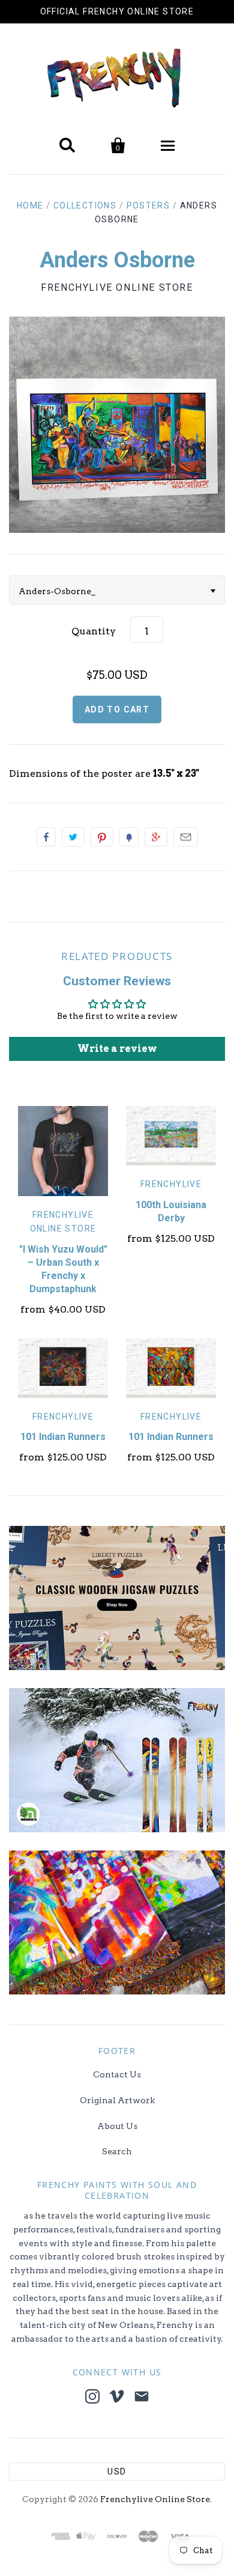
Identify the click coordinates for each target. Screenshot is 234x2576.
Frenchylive (171, 1184)
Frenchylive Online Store (117, 287)
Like (46, 837)
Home (30, 205)
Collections (85, 205)
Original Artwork (117, 2100)
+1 (156, 837)
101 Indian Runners (63, 1437)
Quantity (94, 631)
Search (117, 2151)
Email (186, 837)
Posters (148, 205)
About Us (117, 2126)
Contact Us (117, 2074)
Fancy (129, 837)
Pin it (102, 837)
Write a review (117, 1049)
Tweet (73, 837)
